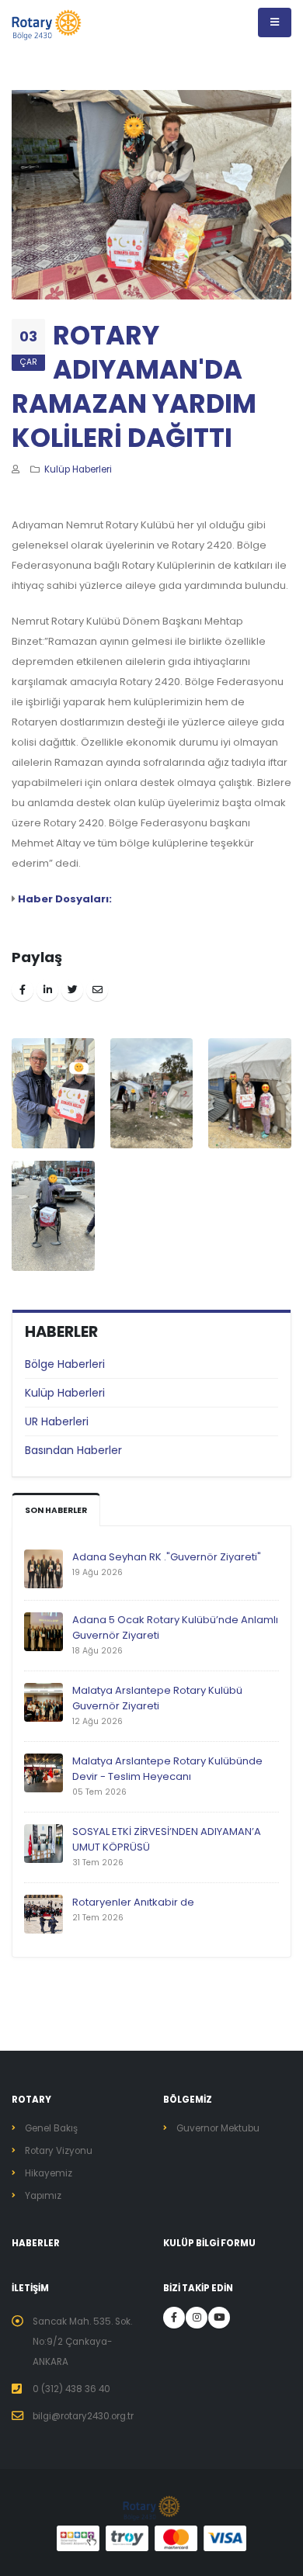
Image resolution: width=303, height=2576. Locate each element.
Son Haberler (56, 1510)
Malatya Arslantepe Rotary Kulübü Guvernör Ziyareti (157, 1698)
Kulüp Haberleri (65, 1393)
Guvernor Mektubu (218, 2128)
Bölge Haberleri (65, 1364)
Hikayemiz (49, 2173)
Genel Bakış (51, 2128)
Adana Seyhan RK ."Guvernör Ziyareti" (167, 1557)
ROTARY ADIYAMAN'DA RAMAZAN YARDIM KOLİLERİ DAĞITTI (134, 387)
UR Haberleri (57, 1421)
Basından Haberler (73, 1450)
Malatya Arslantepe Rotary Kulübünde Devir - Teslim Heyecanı (167, 1769)
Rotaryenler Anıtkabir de (133, 1902)
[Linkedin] (197, 2318)
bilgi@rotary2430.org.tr (83, 2416)
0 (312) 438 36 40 (71, 2389)
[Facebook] (174, 2318)
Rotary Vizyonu (59, 2151)
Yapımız (43, 2196)
